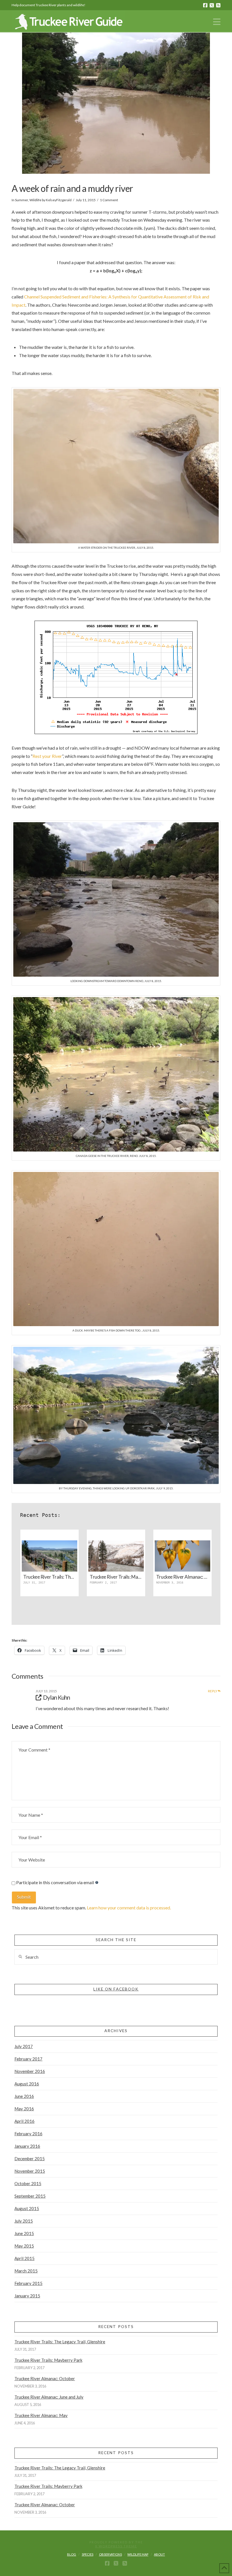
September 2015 (30, 2196)
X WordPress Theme (116, 2546)
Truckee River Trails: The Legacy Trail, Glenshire (60, 2342)
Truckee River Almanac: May (41, 2415)
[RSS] (218, 5)
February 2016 (28, 2134)
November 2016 (30, 2071)
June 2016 (24, 2096)
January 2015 (27, 2296)
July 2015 (24, 2221)
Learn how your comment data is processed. (129, 1908)
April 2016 (24, 2121)
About (159, 2554)
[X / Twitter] (212, 5)
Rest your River (47, 756)
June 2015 (24, 2233)
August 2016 (27, 2084)
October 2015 (28, 2183)
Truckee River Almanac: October (45, 2378)
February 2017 (28, 2059)
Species (88, 2554)
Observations (110, 2554)
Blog (72, 2554)
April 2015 (24, 2258)
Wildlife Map (138, 2554)
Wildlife (35, 200)
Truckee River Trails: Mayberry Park (48, 2360)
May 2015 (24, 2246)
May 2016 (24, 2109)
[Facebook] (205, 5)
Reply (213, 1691)
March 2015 (26, 2271)
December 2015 (30, 2159)
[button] (217, 22)
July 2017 (24, 2046)
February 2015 (28, 2283)
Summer (22, 200)
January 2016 (27, 2146)
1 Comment (109, 200)
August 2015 (27, 2208)
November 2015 (30, 2171)
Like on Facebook (116, 1989)
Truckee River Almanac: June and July (49, 2397)
